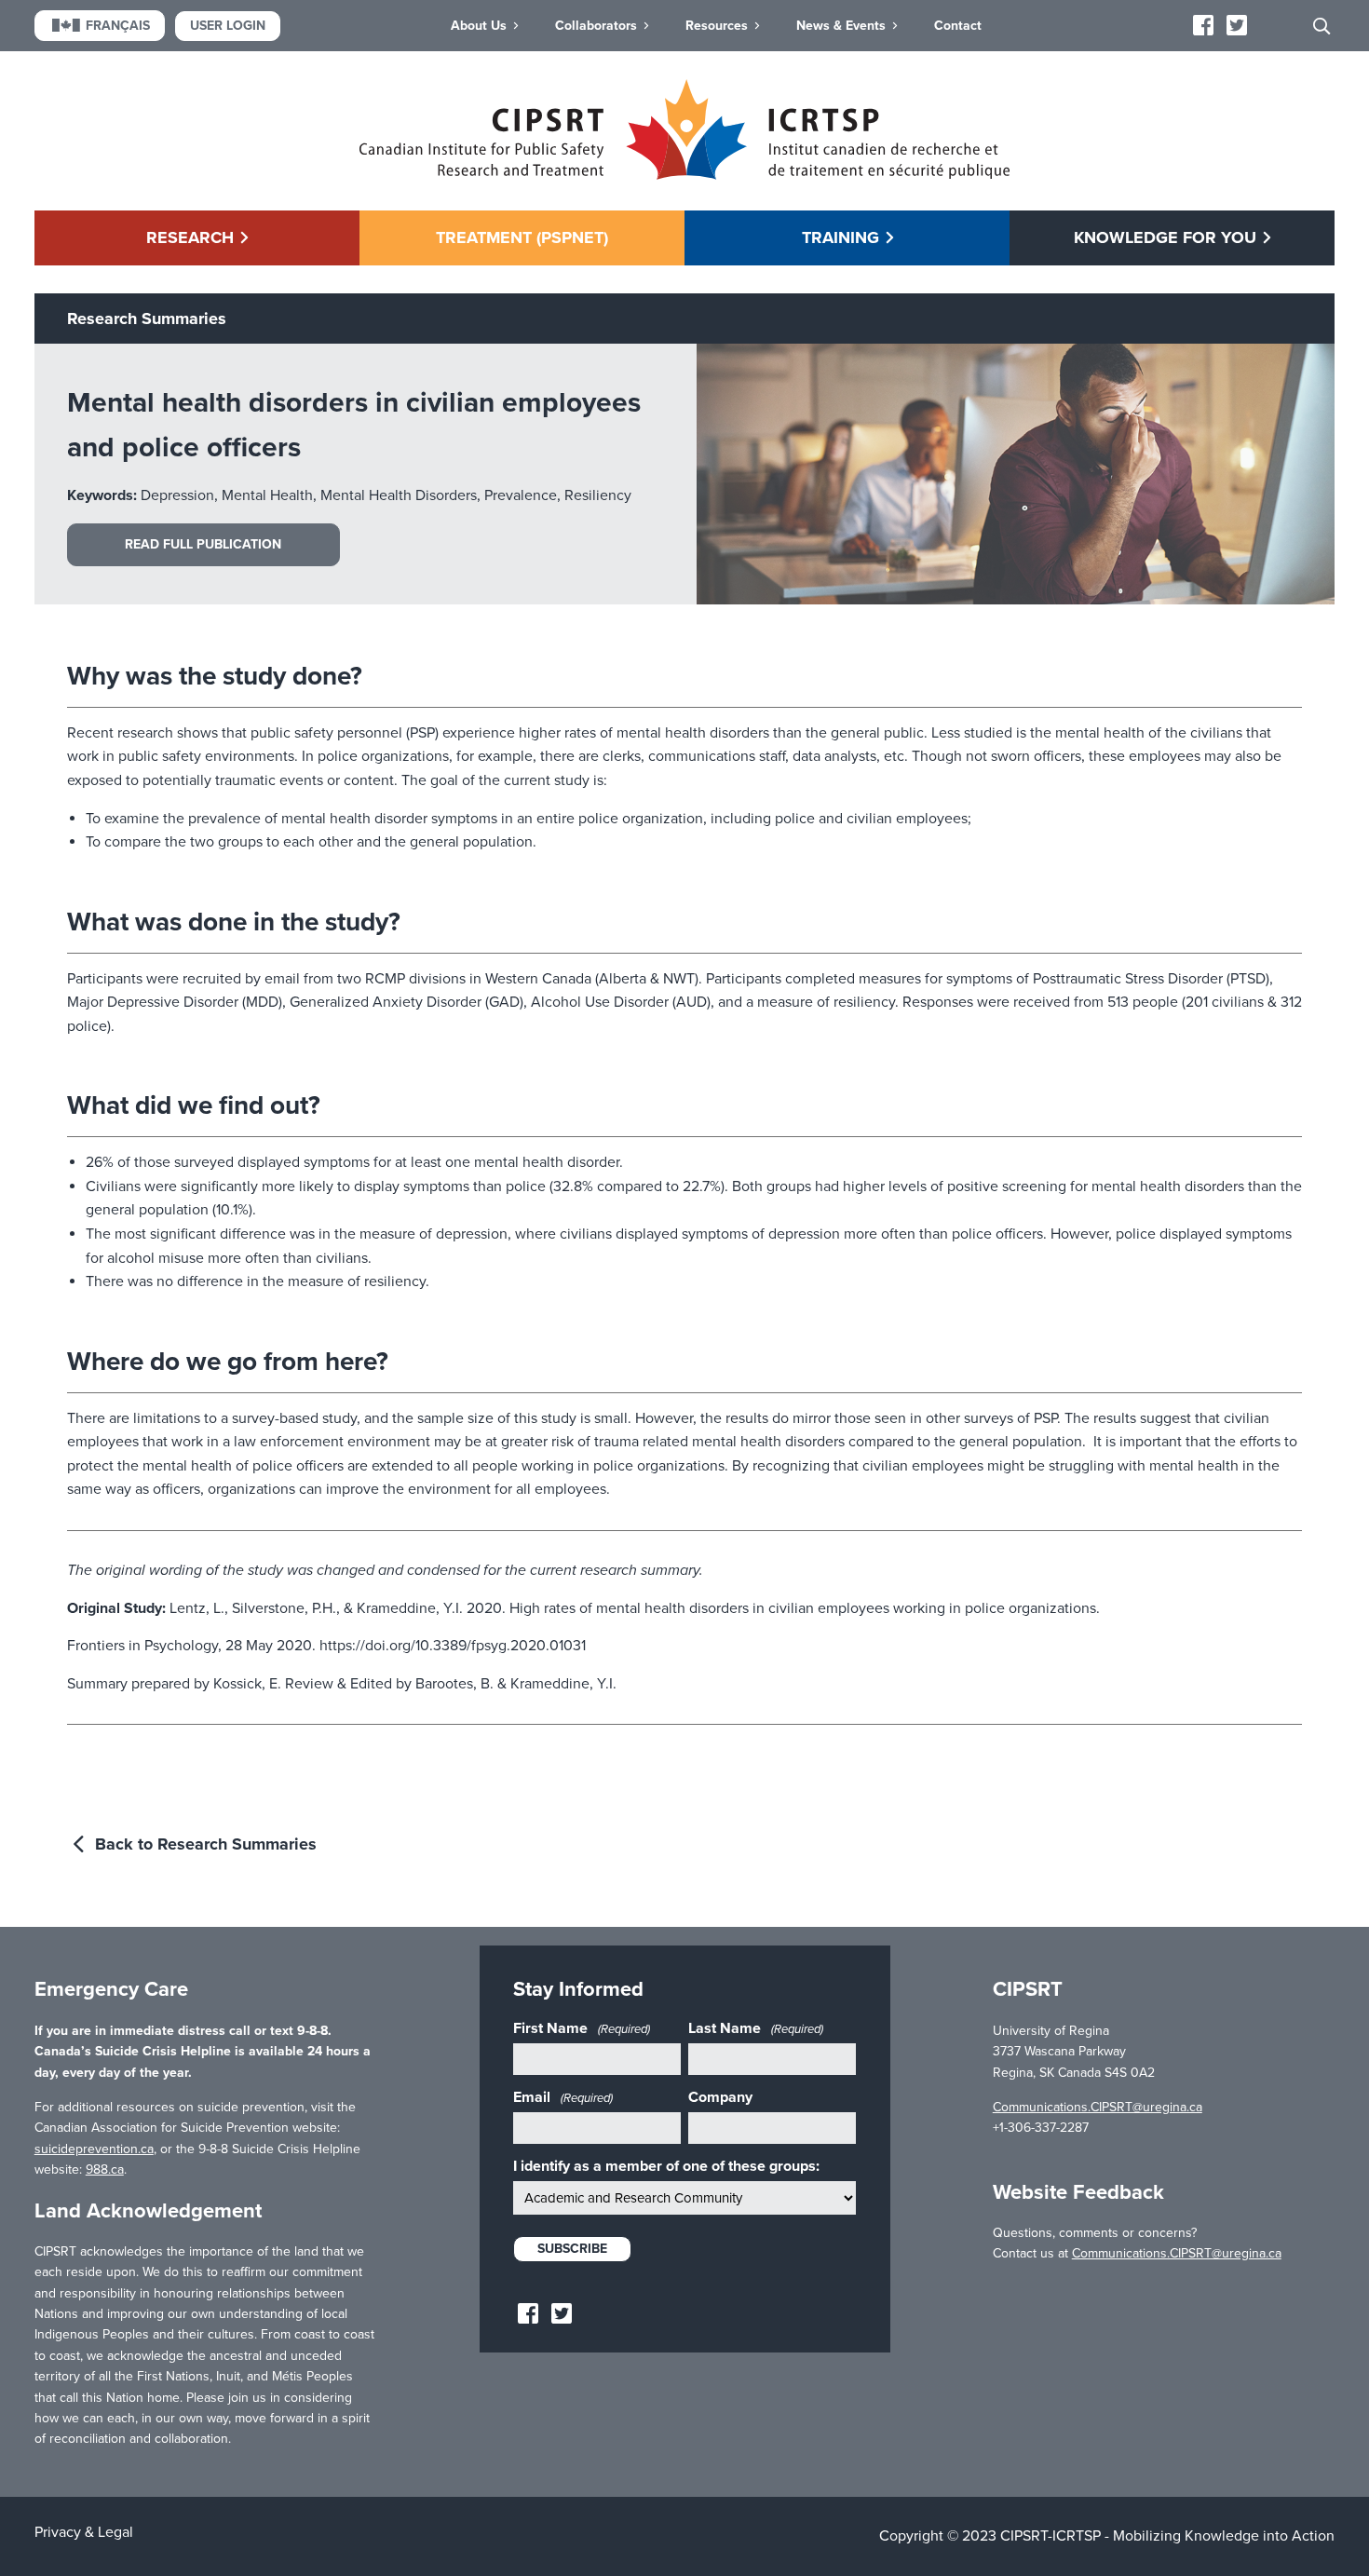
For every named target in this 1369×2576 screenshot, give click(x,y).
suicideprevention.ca (94, 2149)
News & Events (841, 26)
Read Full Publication (203, 544)
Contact (958, 26)
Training (840, 237)
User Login (228, 26)
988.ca (105, 2169)
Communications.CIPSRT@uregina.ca (1098, 2107)
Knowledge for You (1165, 237)
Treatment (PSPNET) (522, 237)
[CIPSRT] (684, 175)
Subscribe (572, 2249)
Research (190, 237)
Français (118, 26)
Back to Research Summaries (203, 1844)
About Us (479, 26)
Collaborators (596, 26)
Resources (717, 26)
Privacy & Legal (84, 2532)
